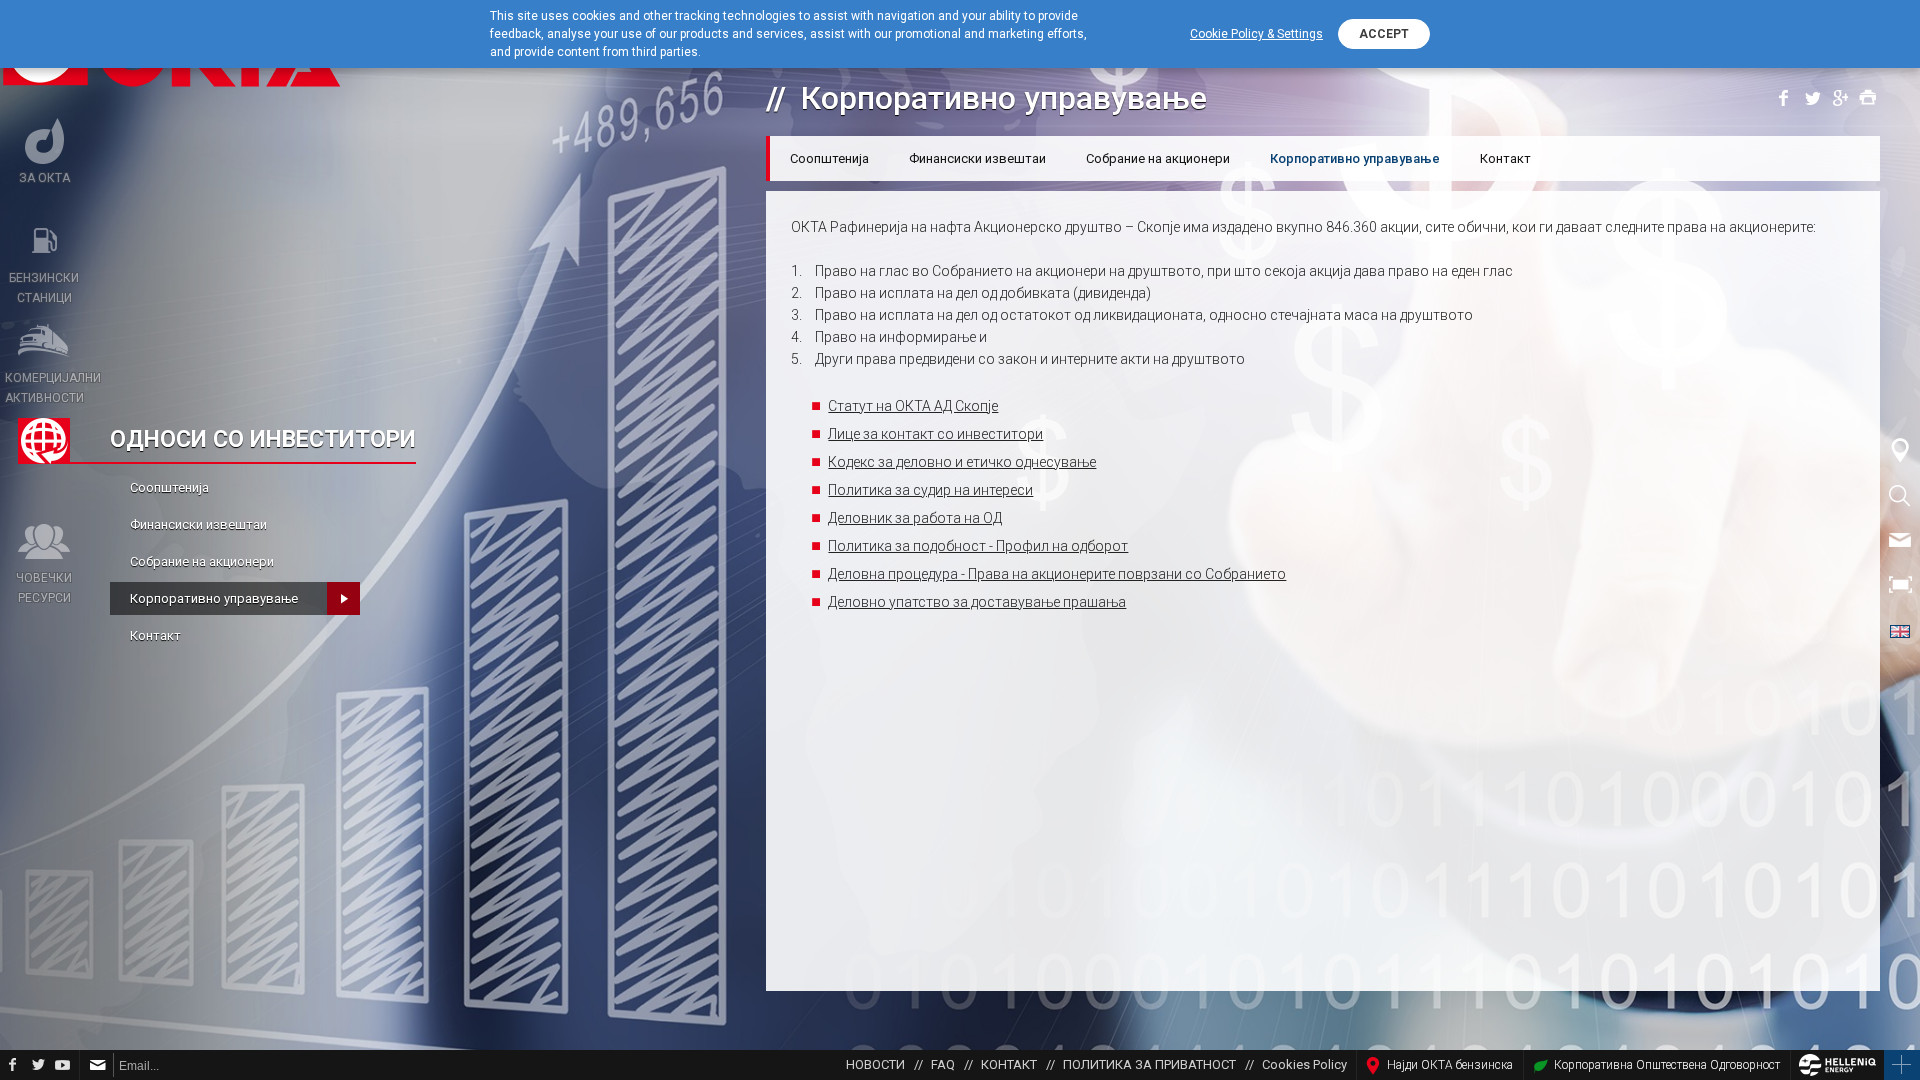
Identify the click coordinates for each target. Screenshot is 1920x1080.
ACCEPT (1384, 34)
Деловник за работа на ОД (915, 518)
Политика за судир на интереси (930, 490)
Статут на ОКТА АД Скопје (913, 406)
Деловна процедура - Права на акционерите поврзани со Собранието (1057, 574)
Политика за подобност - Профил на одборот (978, 546)
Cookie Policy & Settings (1256, 34)
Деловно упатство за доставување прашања (977, 602)
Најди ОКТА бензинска (1450, 1065)
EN (1900, 630)
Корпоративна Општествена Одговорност (1667, 1065)
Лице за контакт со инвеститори (935, 434)
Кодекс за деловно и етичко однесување (962, 462)
